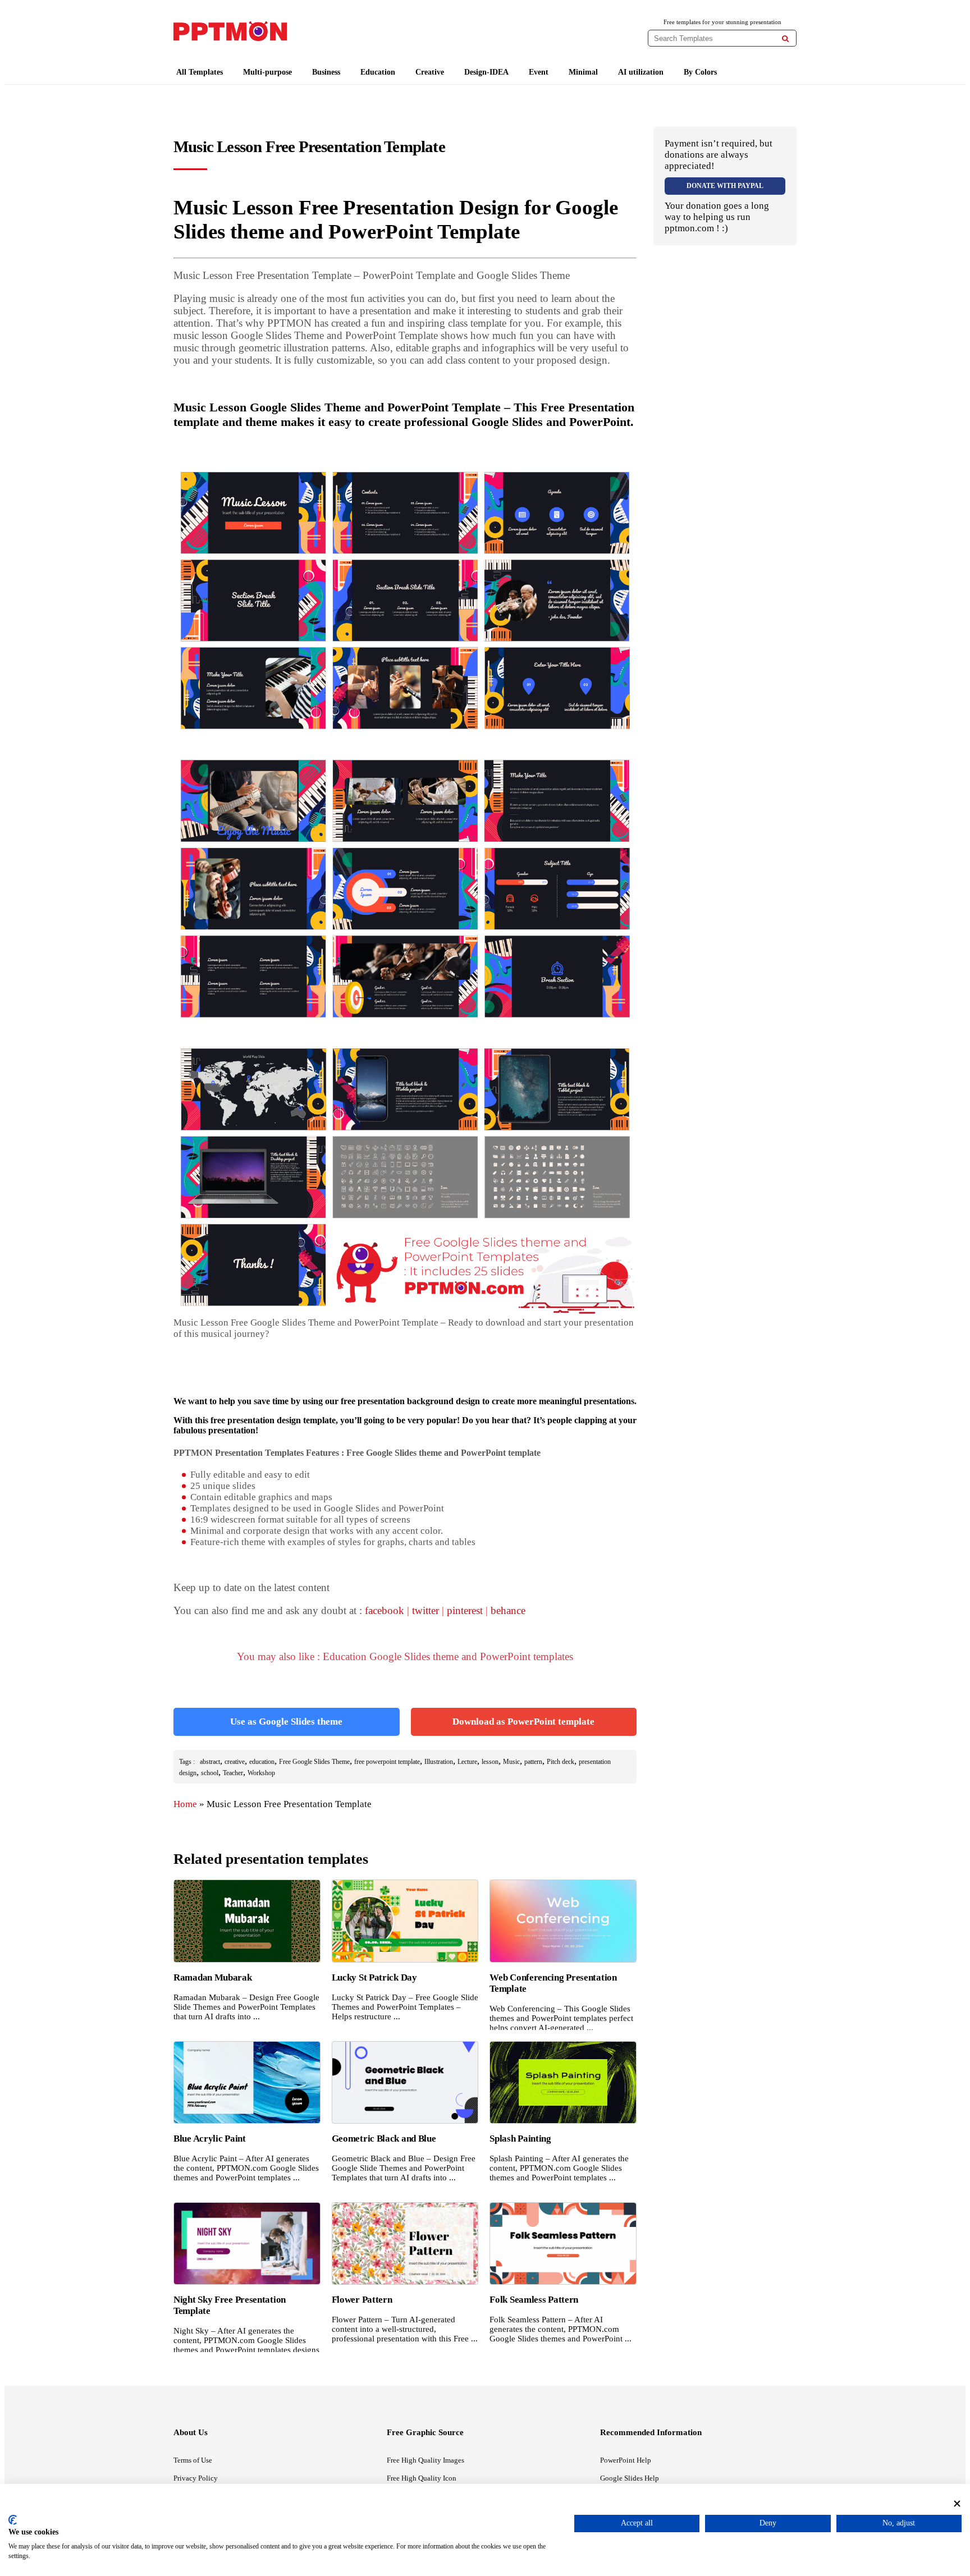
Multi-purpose (267, 72)
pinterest (465, 1610)
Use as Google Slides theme (286, 1722)
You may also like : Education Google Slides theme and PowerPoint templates (405, 1656)
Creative (430, 72)
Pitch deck (561, 1762)
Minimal (583, 72)
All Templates (200, 72)
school (210, 1773)
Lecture (467, 1762)
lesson (490, 1762)
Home (185, 1804)
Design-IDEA (486, 72)
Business (326, 72)
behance (508, 1610)
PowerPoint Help (626, 2460)
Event (539, 72)
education (262, 1762)
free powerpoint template (387, 1762)
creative (235, 1762)
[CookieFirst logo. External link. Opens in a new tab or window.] (13, 2520)
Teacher (233, 1773)
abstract (210, 1762)
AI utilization (641, 72)
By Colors (700, 72)
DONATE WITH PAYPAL (725, 186)
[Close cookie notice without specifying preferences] (957, 2503)
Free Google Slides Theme (314, 1762)
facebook (385, 1610)
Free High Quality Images (425, 2460)
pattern (533, 1762)
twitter (425, 1610)
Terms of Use (193, 2460)
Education (378, 72)
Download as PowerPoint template (523, 1722)
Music (511, 1762)
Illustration (439, 1762)
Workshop (261, 1773)
